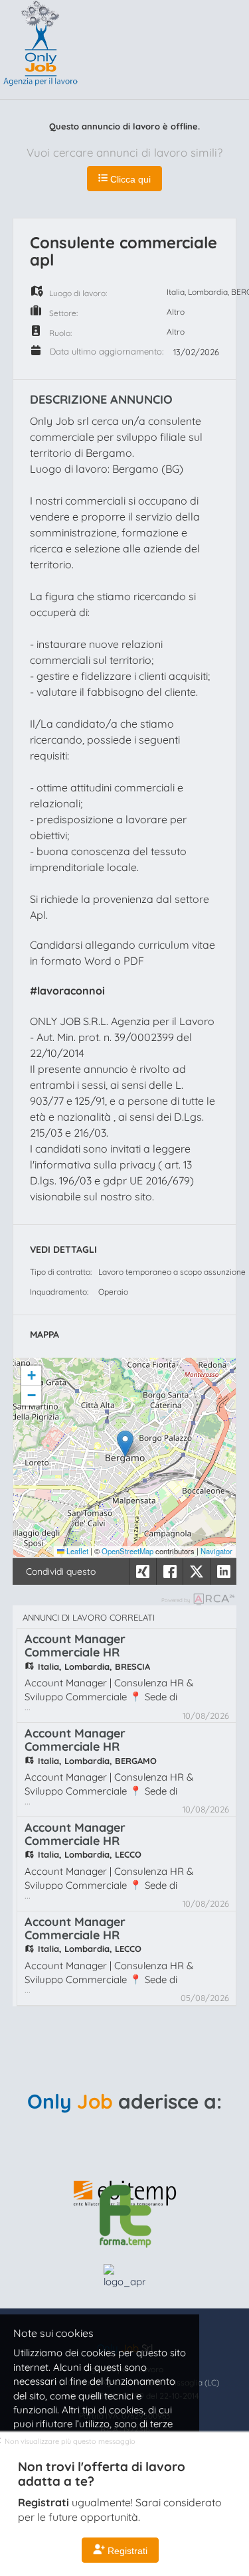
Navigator (216, 1551)
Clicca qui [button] (129, 179)
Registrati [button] (126, 2551)
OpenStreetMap (127, 1551)
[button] (125, 1444)
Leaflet (76, 1551)
